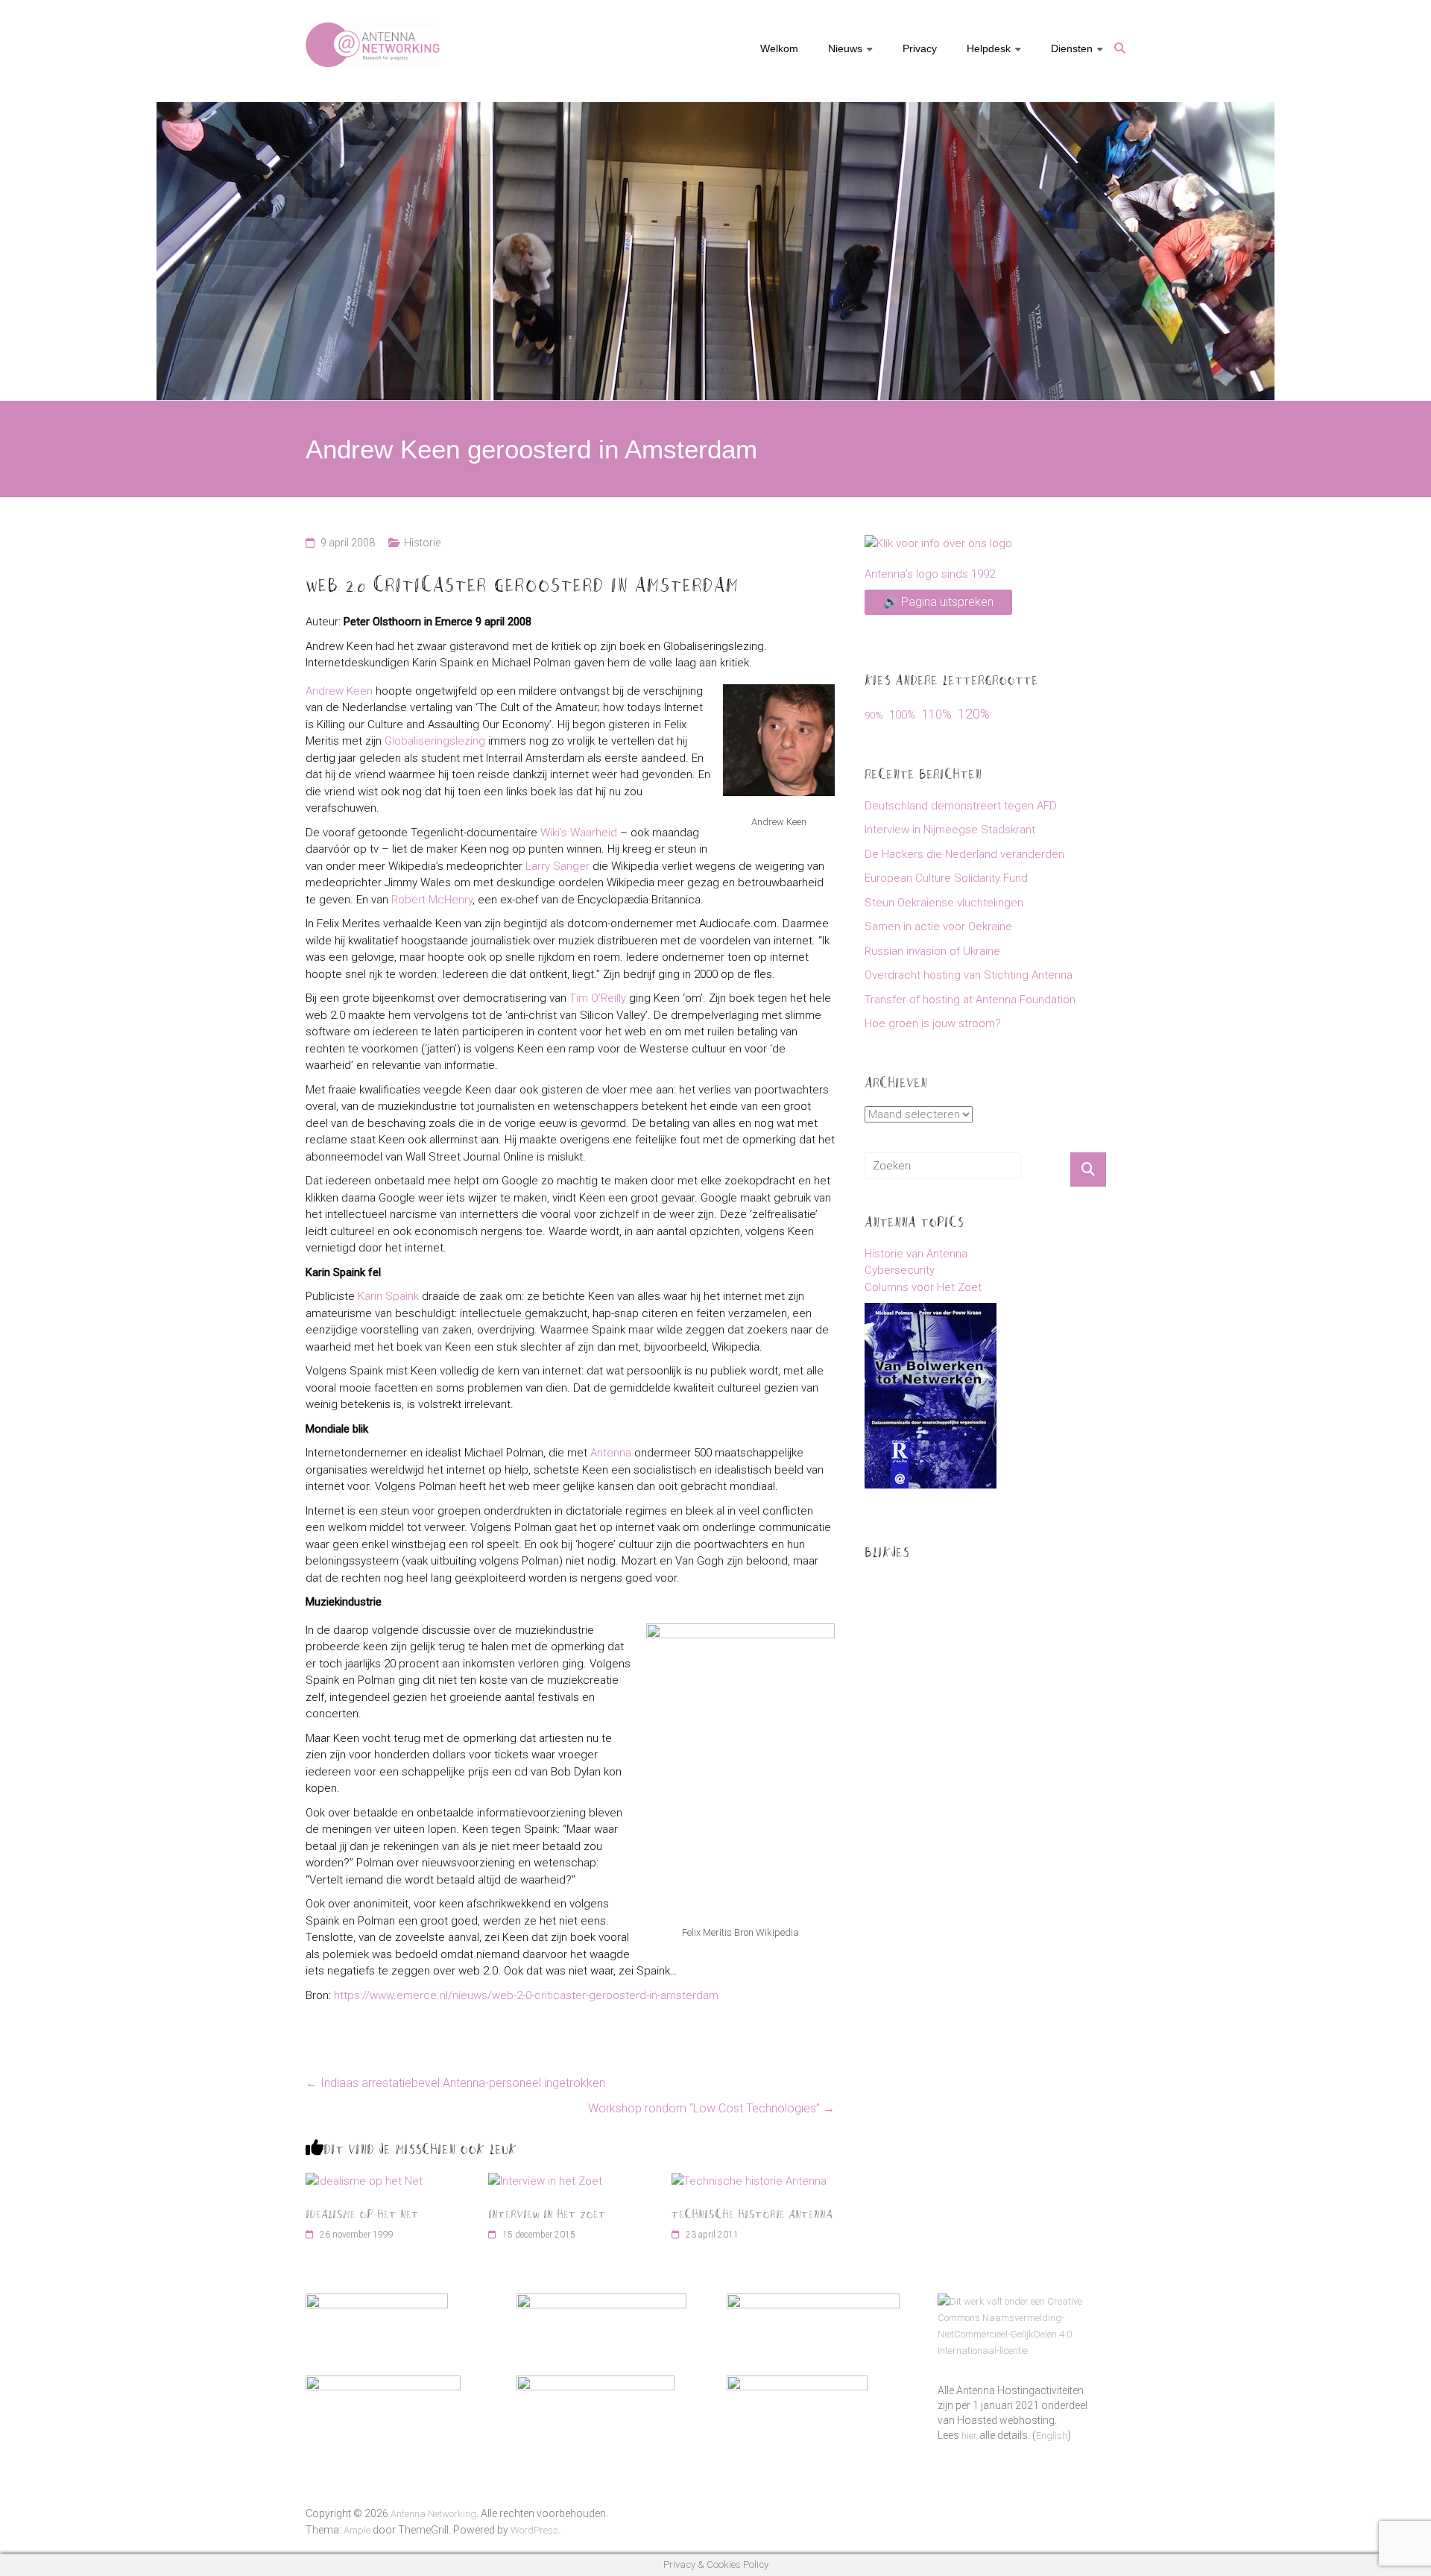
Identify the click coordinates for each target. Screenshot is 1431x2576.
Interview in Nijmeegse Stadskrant (950, 830)
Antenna (611, 1453)
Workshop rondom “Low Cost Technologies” (711, 2108)
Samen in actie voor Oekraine (938, 926)
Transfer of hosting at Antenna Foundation (970, 1000)
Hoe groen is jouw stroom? (933, 1023)
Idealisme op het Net (362, 2213)
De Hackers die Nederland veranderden (964, 854)
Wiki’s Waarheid (579, 833)
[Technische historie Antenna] (749, 2181)
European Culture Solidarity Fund (946, 878)
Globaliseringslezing (435, 741)
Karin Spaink (388, 1296)
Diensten (1072, 48)
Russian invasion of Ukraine (932, 951)
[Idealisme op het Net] (364, 2181)
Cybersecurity (900, 1270)
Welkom (779, 48)
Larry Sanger (557, 866)
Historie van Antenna (916, 1254)
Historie (422, 543)
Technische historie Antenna (752, 2213)
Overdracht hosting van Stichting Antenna (969, 975)
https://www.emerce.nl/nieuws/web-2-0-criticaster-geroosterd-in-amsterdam (526, 1995)
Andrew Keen (339, 691)
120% (974, 714)
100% (903, 715)
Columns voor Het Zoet (923, 1287)
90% (874, 715)
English (1052, 2435)
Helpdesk (989, 48)
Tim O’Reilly (598, 998)
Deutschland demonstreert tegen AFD (961, 806)
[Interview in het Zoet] (545, 2181)
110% (937, 714)
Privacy (920, 48)
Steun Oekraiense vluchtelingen (944, 903)
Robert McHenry (432, 900)
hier (969, 2435)
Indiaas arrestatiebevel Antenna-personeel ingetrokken (455, 2083)
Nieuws (845, 48)
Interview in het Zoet (547, 2213)
